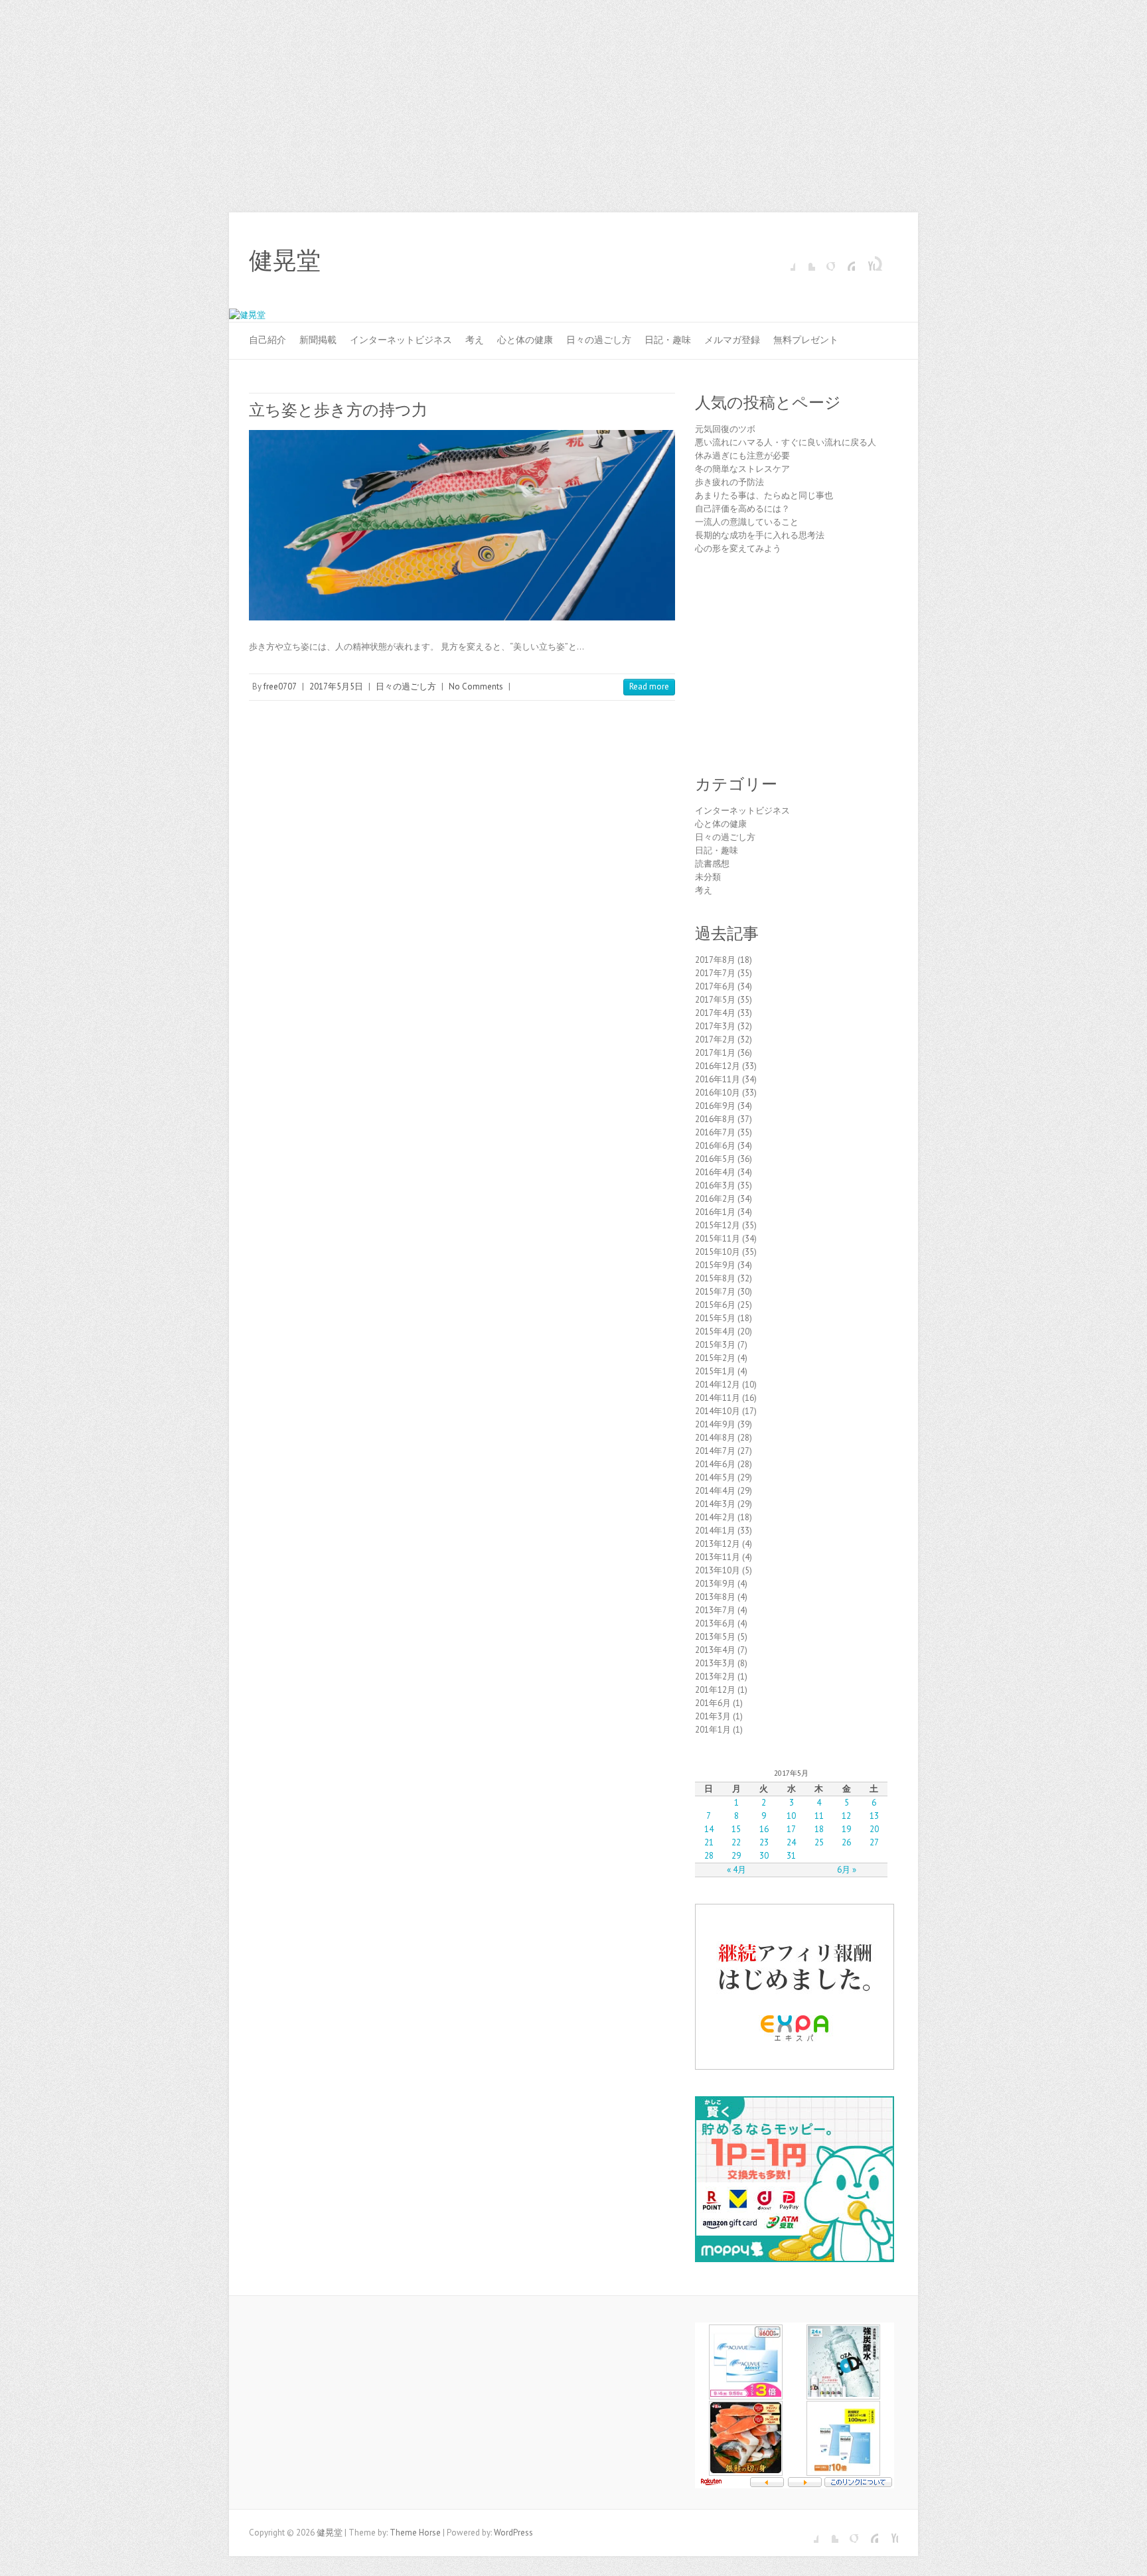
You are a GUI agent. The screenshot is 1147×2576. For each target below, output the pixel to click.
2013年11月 (718, 1557)
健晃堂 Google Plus (825, 261)
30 (764, 1856)
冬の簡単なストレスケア (742, 469)
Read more (649, 686)
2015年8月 (715, 1278)
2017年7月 (715, 973)
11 (819, 1816)
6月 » (847, 1870)
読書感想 (712, 864)
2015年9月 (715, 1265)
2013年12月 (718, 1544)
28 (709, 1856)
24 (791, 1842)
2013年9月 (715, 1584)
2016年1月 (715, 1212)
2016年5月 (715, 1159)
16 (764, 1829)
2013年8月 (715, 1597)
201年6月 (713, 1703)
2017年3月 (715, 1026)
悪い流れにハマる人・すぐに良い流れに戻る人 (786, 442)
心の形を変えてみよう (738, 548)
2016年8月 (715, 1119)
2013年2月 (715, 1677)
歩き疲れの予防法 (729, 482)
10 (791, 1816)
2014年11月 (718, 1398)
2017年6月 (715, 986)
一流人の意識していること (747, 522)
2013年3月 (715, 1663)
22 (736, 1842)
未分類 (708, 877)
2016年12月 (718, 1066)
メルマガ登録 (732, 340)
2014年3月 (715, 1504)
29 (736, 1856)
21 (709, 1842)
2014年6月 (715, 1464)
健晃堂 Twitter (805, 261)
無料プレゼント (806, 340)
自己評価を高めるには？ (742, 509)
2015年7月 (715, 1292)
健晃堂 (285, 261)
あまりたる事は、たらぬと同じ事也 (764, 495)
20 (874, 1829)
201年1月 (713, 1730)
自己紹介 (268, 340)
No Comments (476, 686)
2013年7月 (715, 1610)
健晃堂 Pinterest (845, 261)
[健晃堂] (247, 315)
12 (846, 1816)
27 (874, 1842)
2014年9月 (715, 1424)
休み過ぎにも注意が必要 (742, 456)
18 (819, 1829)
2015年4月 (715, 1331)
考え (475, 340)
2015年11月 (718, 1239)
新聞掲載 (318, 340)
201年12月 (715, 1690)
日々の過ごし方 (599, 340)
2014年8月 (715, 1438)
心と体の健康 (525, 340)
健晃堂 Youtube (865, 261)
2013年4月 (715, 1650)
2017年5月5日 (336, 686)
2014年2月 (715, 1517)
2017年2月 (715, 1039)
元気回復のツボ (725, 429)
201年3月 (713, 1716)
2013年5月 (715, 1637)
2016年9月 (715, 1106)
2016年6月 (715, 1146)
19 (846, 1829)
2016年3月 (715, 1185)
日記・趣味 (668, 340)
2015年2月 (715, 1358)
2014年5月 (715, 1477)
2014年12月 (718, 1385)
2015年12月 (718, 1225)
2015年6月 (715, 1305)
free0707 (280, 686)
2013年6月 (715, 1623)
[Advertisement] (573, 100)
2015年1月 (715, 1371)
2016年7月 (715, 1132)
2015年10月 (718, 1252)
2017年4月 (715, 1013)
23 (764, 1842)
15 (736, 1829)
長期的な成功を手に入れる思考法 (760, 535)
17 (791, 1829)
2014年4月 (715, 1491)
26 (846, 1842)
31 (791, 1856)
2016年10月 (718, 1093)
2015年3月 (715, 1345)
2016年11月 (718, 1079)
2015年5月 (715, 1318)
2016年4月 (715, 1172)
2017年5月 (715, 1000)
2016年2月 (715, 1199)
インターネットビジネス (401, 340)
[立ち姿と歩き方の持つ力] (462, 525)
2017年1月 (715, 1053)
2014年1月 (715, 1531)
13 (874, 1816)
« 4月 (736, 1870)
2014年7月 (715, 1451)
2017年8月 (715, 960)
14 (709, 1829)
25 (819, 1842)
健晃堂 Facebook (785, 261)
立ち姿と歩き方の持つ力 (338, 410)
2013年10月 (718, 1570)
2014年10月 (718, 1411)
